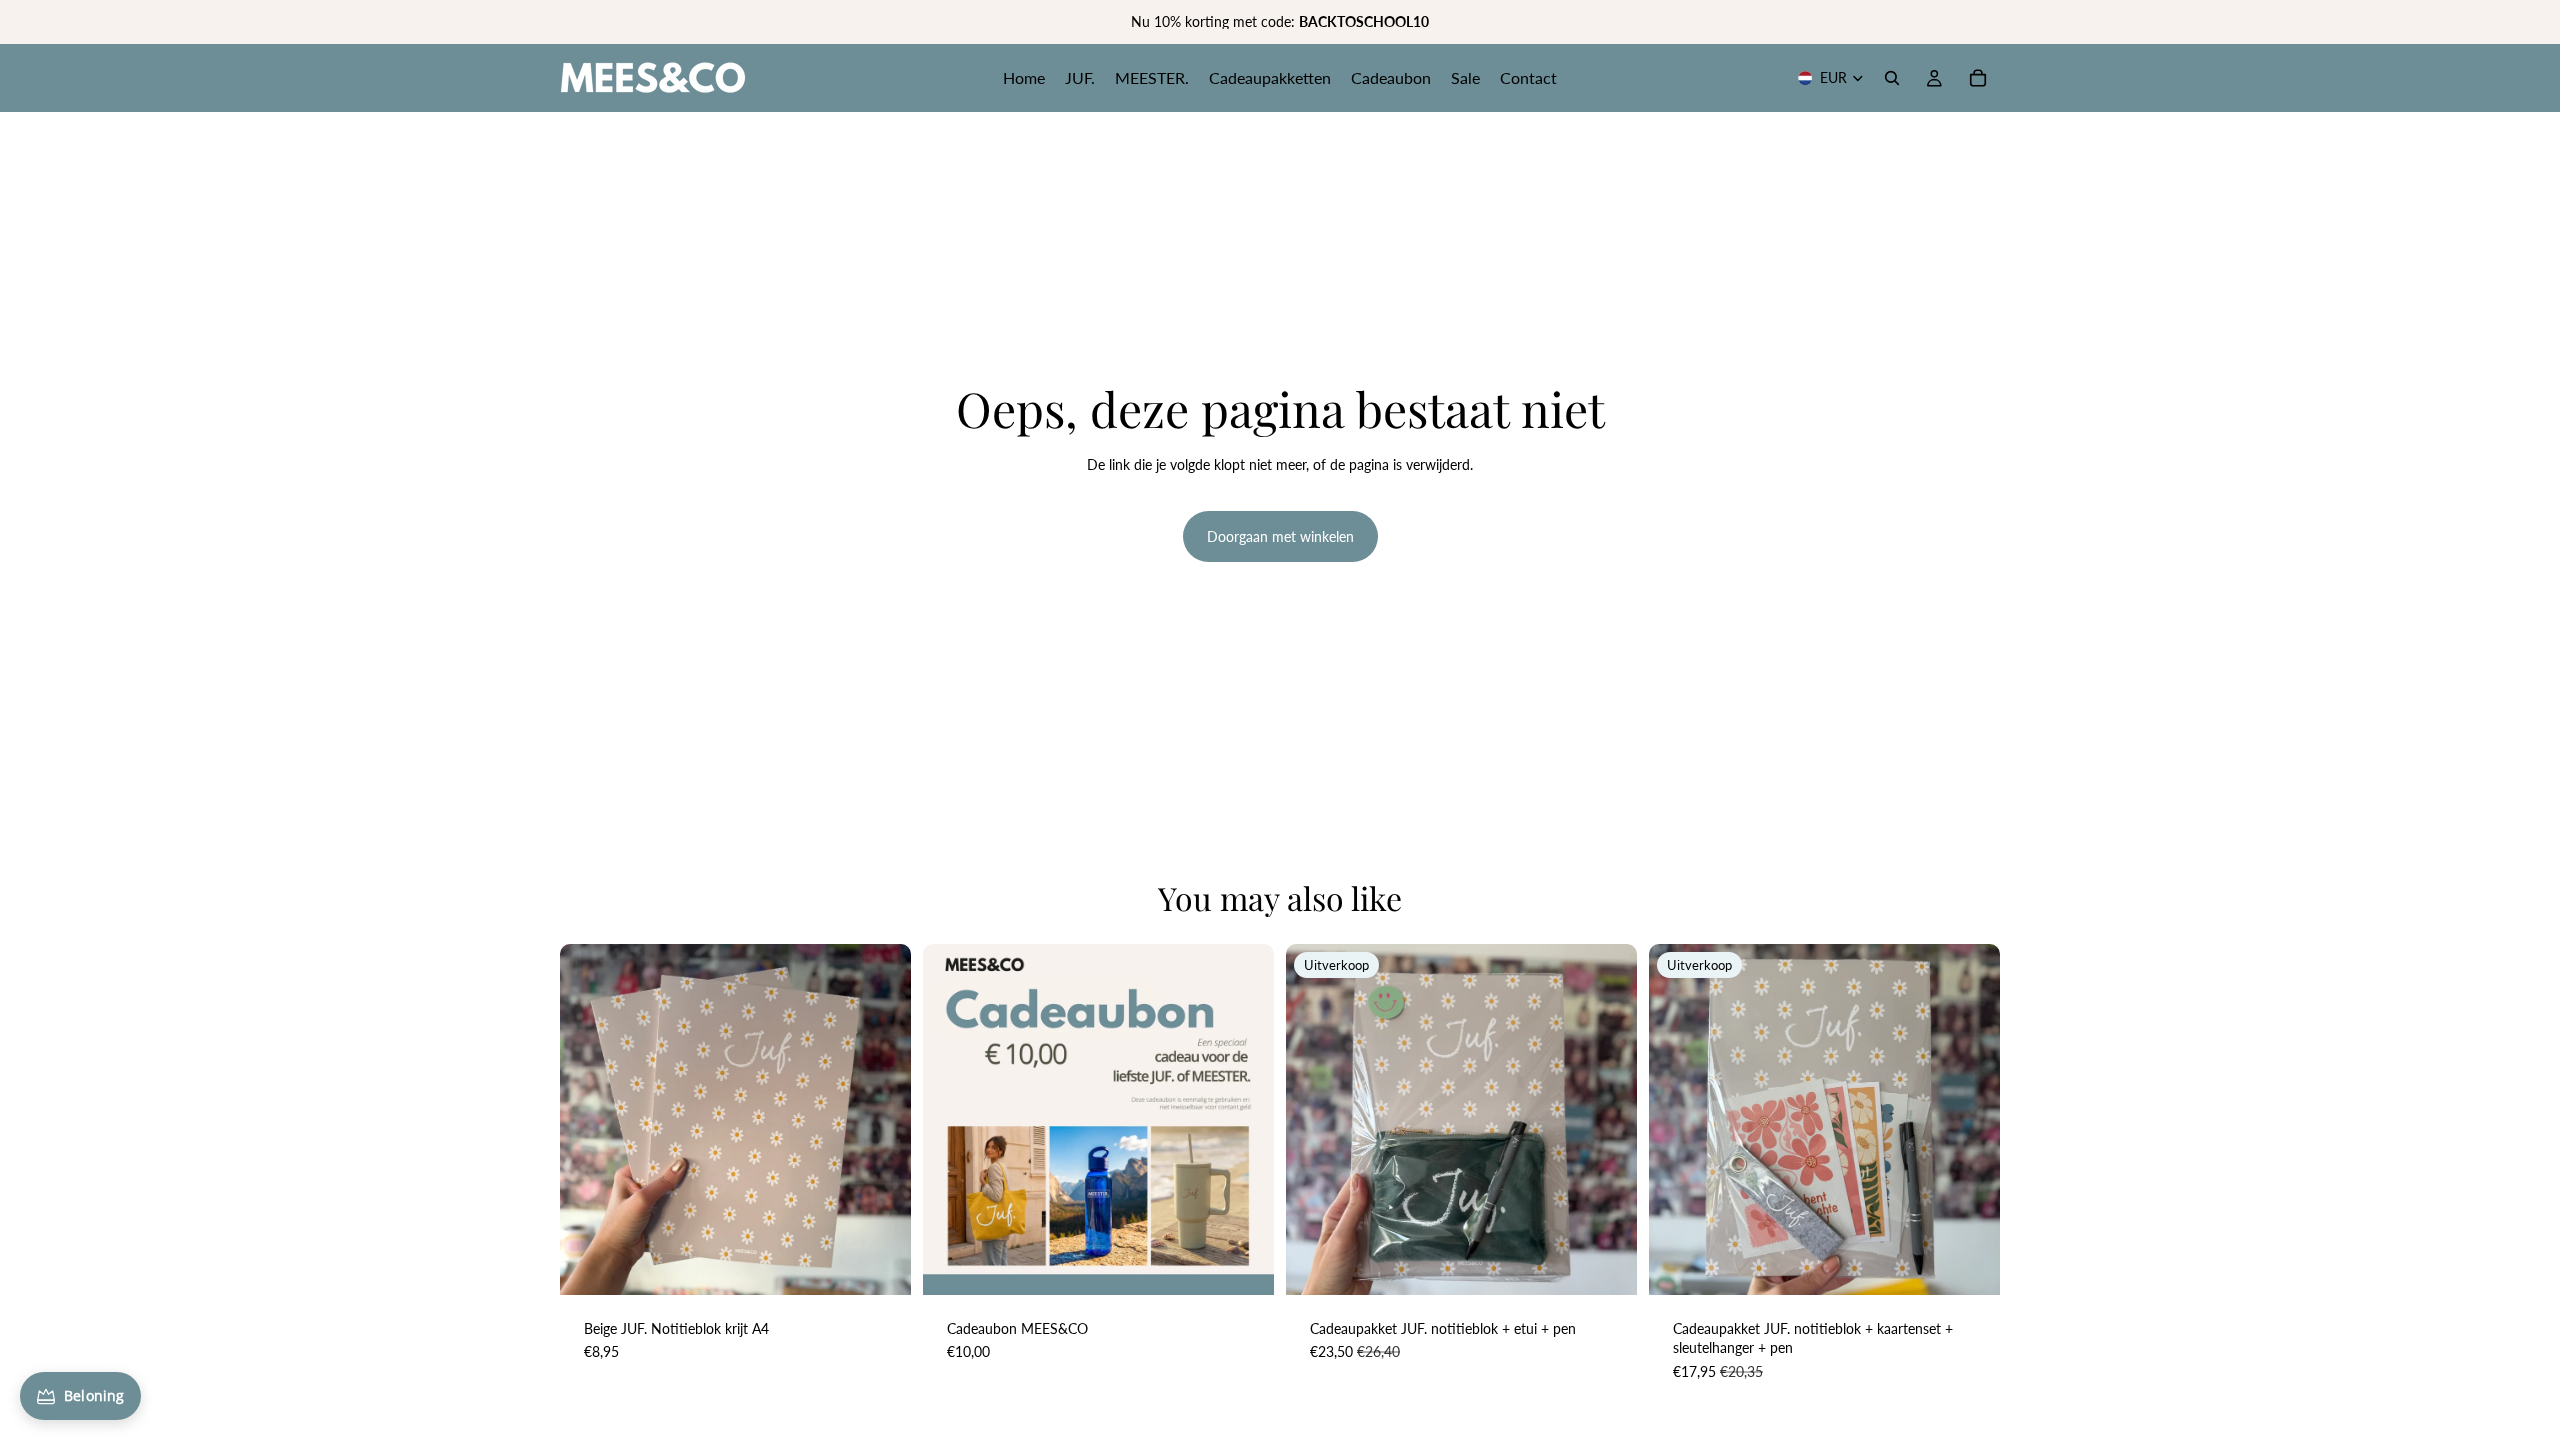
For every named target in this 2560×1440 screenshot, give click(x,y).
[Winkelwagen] (1978, 78)
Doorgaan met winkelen (1280, 536)
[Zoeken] (1892, 78)
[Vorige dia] (590, 1119)
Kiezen (1260, 1263)
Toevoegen (897, 1263)
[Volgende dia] (881, 1119)
